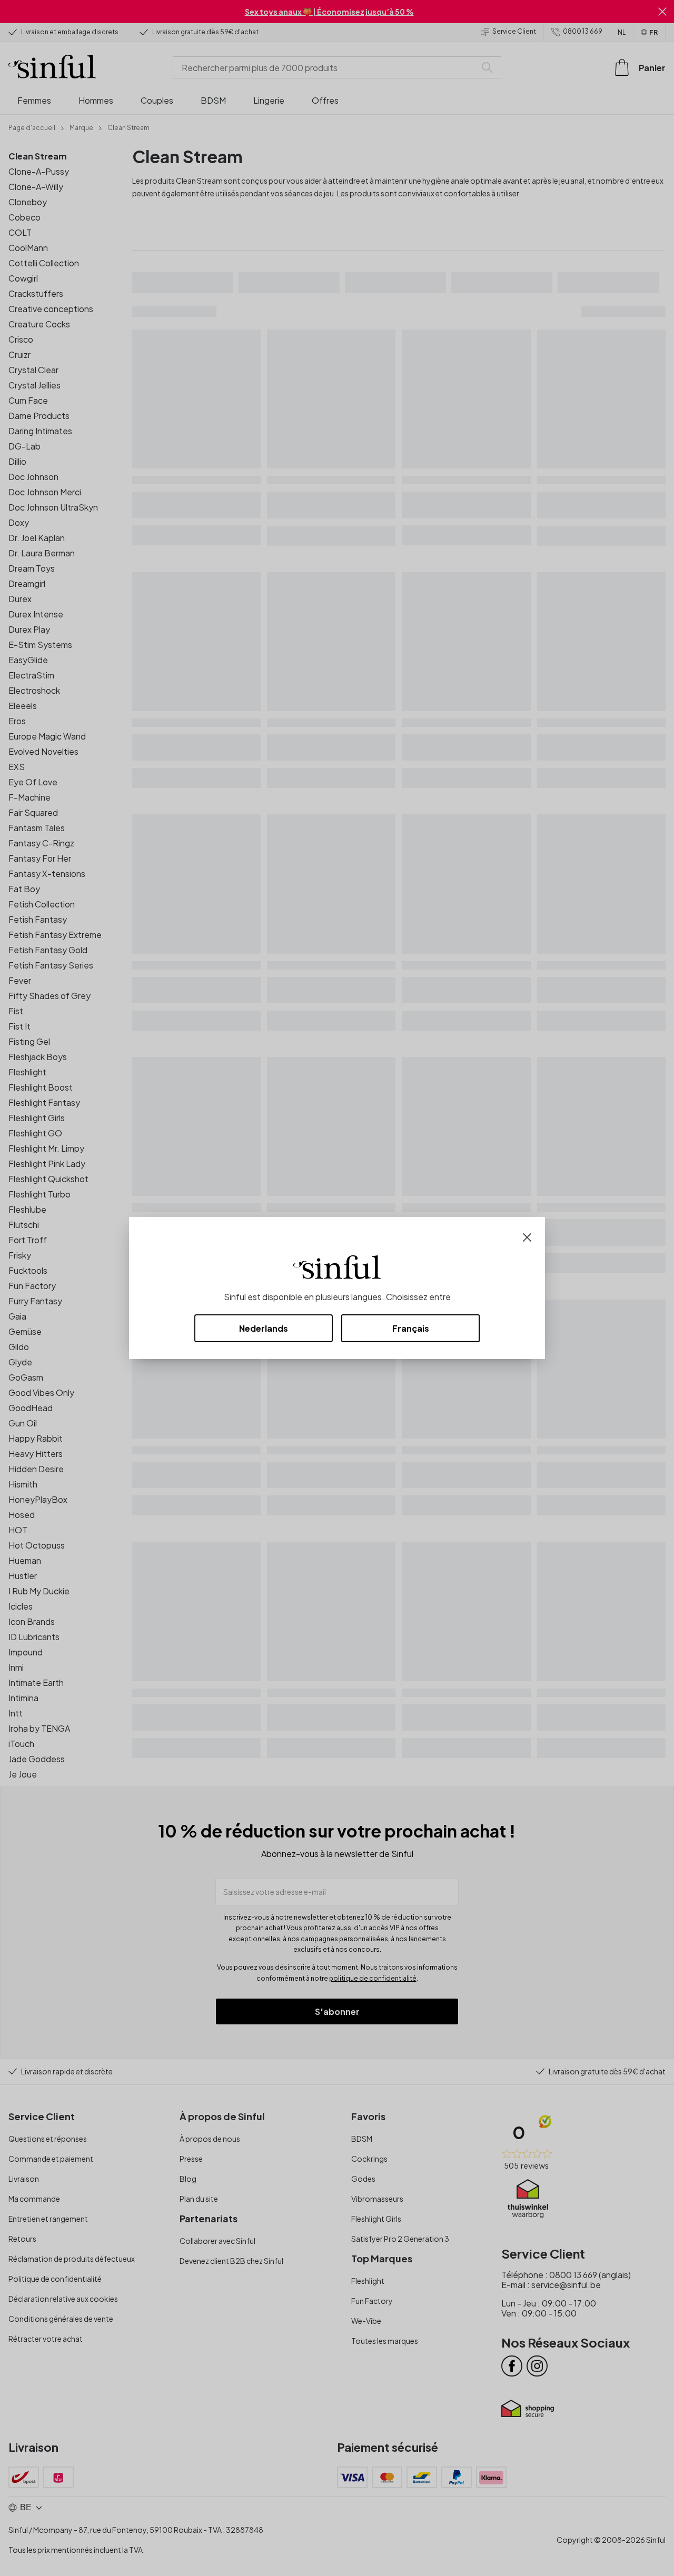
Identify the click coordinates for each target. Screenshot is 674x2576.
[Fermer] (527, 1236)
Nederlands (264, 1328)
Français (411, 1328)
